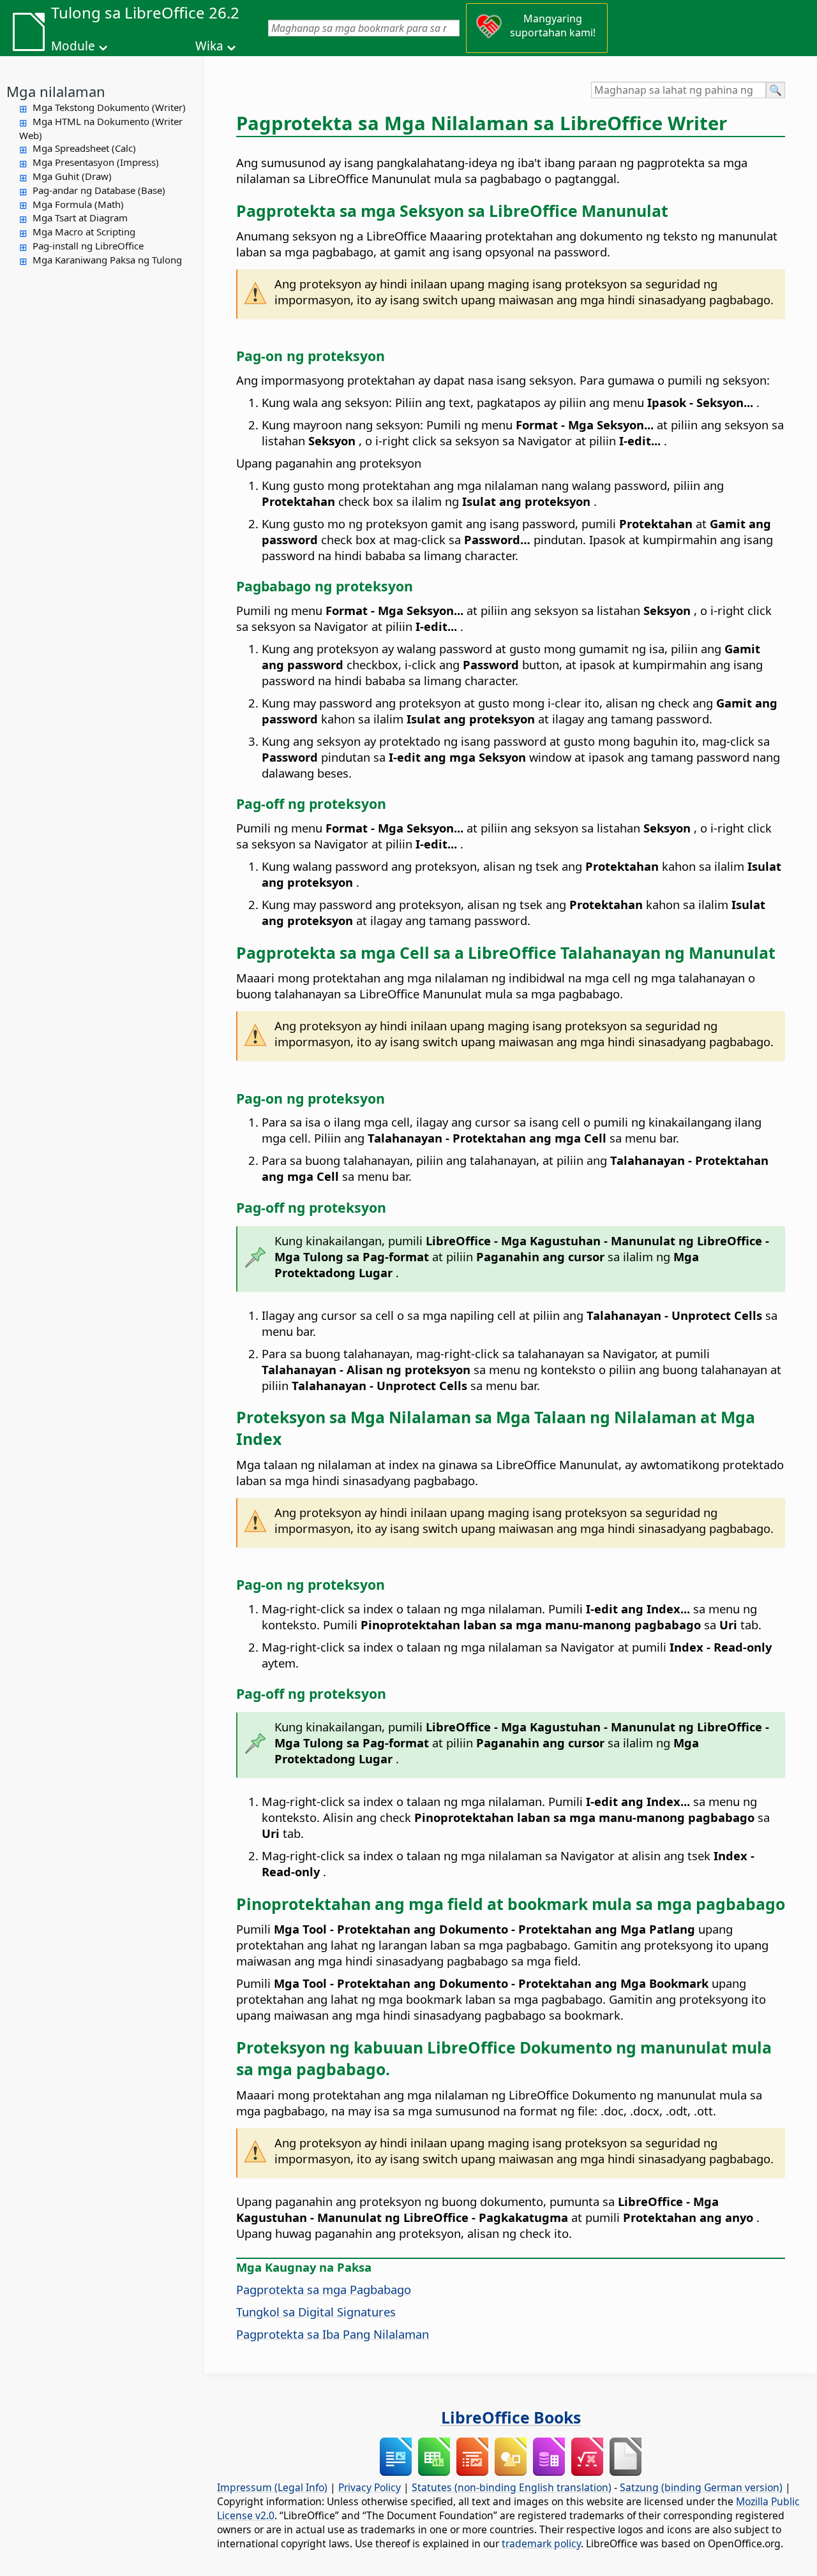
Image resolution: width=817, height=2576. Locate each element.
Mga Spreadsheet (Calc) (84, 148)
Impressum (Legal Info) (272, 2487)
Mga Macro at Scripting (84, 232)
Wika (209, 46)
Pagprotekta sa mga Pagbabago (324, 2289)
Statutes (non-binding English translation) (512, 2487)
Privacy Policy (370, 2487)
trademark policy (541, 2543)
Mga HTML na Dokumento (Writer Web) (101, 128)
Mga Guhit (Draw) (72, 176)
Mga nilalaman (56, 91)
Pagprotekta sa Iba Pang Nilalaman (333, 2334)
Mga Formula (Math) (78, 204)
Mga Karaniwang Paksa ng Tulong (107, 260)
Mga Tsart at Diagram (80, 218)
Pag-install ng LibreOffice (88, 246)
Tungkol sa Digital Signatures (316, 2312)
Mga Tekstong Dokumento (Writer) (109, 107)
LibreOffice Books (511, 2417)
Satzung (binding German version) (701, 2487)
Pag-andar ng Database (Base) (99, 190)
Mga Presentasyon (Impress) (96, 162)
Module (73, 46)
